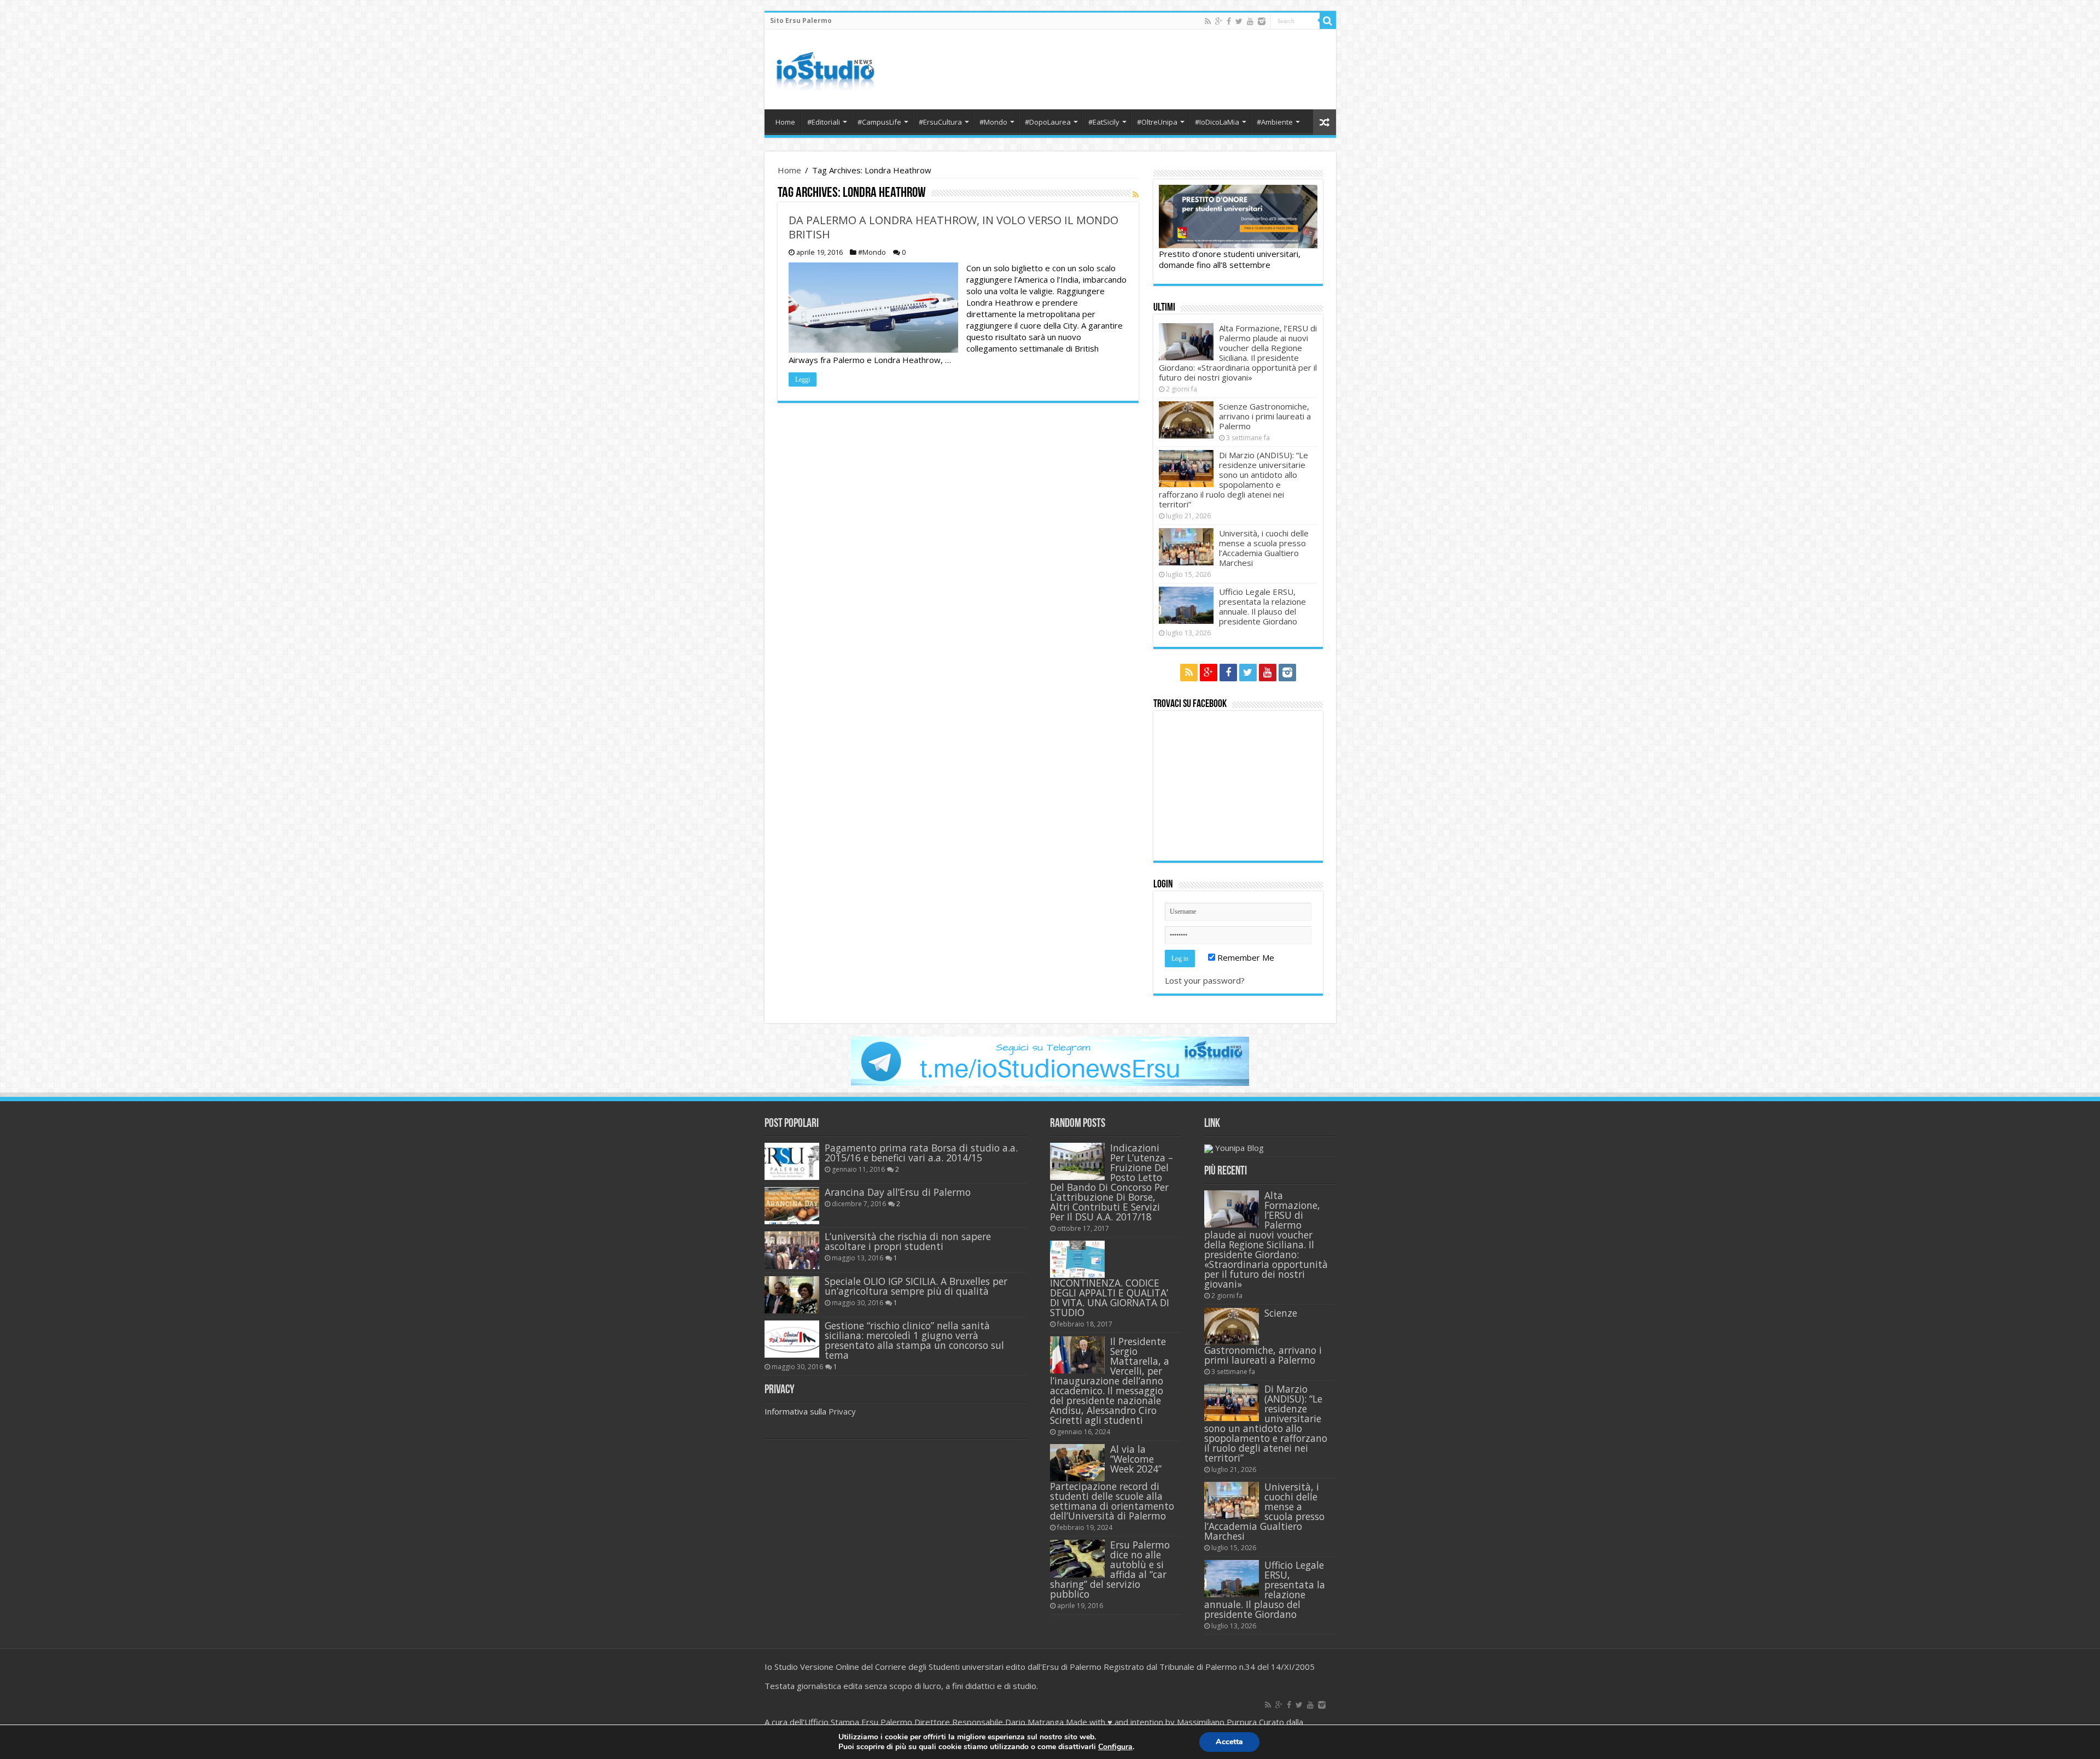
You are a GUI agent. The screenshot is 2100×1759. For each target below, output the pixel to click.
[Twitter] (1239, 21)
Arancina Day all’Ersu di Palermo (898, 1192)
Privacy (842, 1411)
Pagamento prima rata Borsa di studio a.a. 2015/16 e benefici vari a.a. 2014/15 (921, 1153)
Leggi (803, 379)
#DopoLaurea (1048, 122)
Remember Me (1245, 957)
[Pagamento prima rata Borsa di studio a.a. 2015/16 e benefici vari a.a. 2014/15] (792, 1161)
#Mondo (993, 122)
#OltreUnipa (1157, 122)
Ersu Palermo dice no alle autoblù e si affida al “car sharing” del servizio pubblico (1110, 1569)
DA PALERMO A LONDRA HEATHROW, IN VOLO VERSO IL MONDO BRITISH (953, 227)
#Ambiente (1275, 122)
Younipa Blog (1239, 1148)
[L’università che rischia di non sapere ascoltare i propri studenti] (792, 1250)
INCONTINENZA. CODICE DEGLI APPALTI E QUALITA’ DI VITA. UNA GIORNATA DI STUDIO (1110, 1298)
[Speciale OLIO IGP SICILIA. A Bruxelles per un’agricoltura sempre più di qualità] (792, 1295)
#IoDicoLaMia (1217, 122)
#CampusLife (879, 122)
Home (785, 122)
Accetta (1229, 1742)
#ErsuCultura (940, 122)
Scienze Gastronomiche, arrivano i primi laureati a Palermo (1265, 416)
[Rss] (1208, 21)
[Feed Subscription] (1136, 194)
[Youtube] (1250, 21)
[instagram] (1262, 21)
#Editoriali (824, 122)
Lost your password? (1205, 980)
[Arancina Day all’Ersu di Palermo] (792, 1206)
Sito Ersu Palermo (801, 21)
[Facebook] (1229, 21)
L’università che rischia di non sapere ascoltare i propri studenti (908, 1241)
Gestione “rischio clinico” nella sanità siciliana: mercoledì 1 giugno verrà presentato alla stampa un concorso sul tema (914, 1340)
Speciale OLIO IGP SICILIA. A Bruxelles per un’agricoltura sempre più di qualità (916, 1286)
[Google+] (1219, 21)
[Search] (1328, 21)
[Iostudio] (825, 67)
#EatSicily (1104, 122)
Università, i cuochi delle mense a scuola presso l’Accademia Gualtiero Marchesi (1264, 548)
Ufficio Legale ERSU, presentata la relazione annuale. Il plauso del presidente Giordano (1262, 606)
